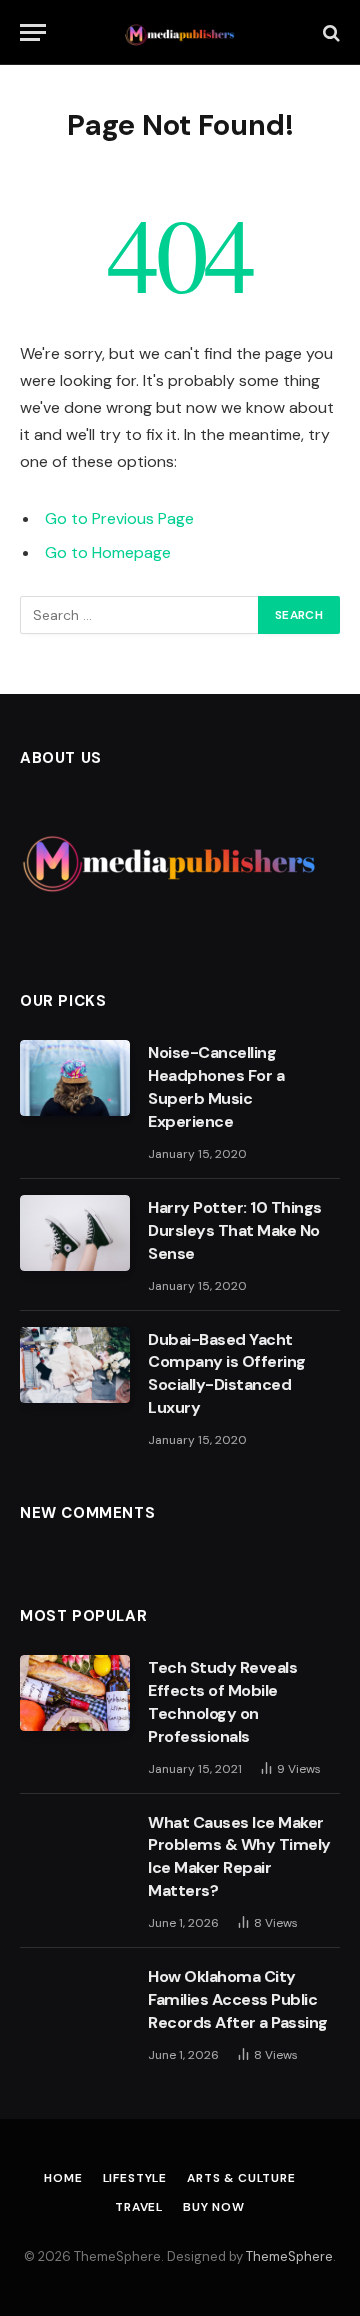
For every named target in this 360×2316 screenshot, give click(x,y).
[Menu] (33, 32)
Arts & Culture (241, 2178)
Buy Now (214, 2207)
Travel (139, 2207)
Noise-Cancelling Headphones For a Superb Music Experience (216, 1087)
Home (63, 2178)
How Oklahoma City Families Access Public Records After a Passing (239, 1999)
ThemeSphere (289, 2256)
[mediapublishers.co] (180, 32)
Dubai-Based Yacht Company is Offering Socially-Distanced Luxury (227, 1374)
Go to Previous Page (119, 518)
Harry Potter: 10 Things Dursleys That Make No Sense (235, 1230)
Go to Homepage (108, 552)
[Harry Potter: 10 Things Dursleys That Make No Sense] (75, 1233)
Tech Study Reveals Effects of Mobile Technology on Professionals (222, 1702)
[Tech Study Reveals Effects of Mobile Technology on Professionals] (75, 1693)
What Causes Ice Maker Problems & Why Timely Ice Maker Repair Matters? (239, 1857)
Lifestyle (135, 2178)
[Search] (329, 32)
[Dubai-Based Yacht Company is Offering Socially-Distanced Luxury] (75, 1365)
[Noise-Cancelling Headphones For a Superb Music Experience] (75, 1078)
